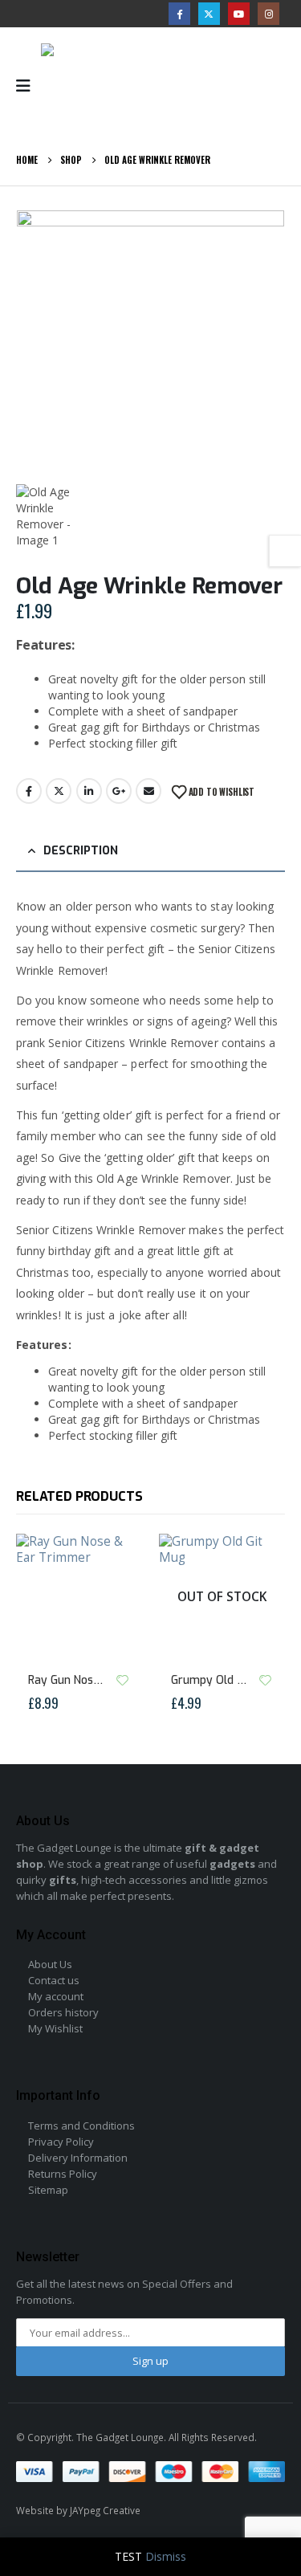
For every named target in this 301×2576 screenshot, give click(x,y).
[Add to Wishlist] (123, 1680)
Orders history (63, 2012)
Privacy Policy (61, 2142)
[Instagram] (268, 13)
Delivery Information (78, 2158)
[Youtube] (239, 13)
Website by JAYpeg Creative (78, 2510)
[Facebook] (179, 13)
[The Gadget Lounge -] (105, 86)
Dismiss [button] (166, 2556)
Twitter (59, 791)
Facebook (29, 791)
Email (148, 791)
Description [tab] (81, 851)
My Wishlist (55, 2028)
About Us (50, 1964)
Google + (119, 791)
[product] (79, 1597)
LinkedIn (89, 791)
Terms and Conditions (81, 2126)
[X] (209, 13)
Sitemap (48, 2190)
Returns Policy (63, 2174)
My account (56, 1996)
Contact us (54, 1980)
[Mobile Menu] (28, 86)
